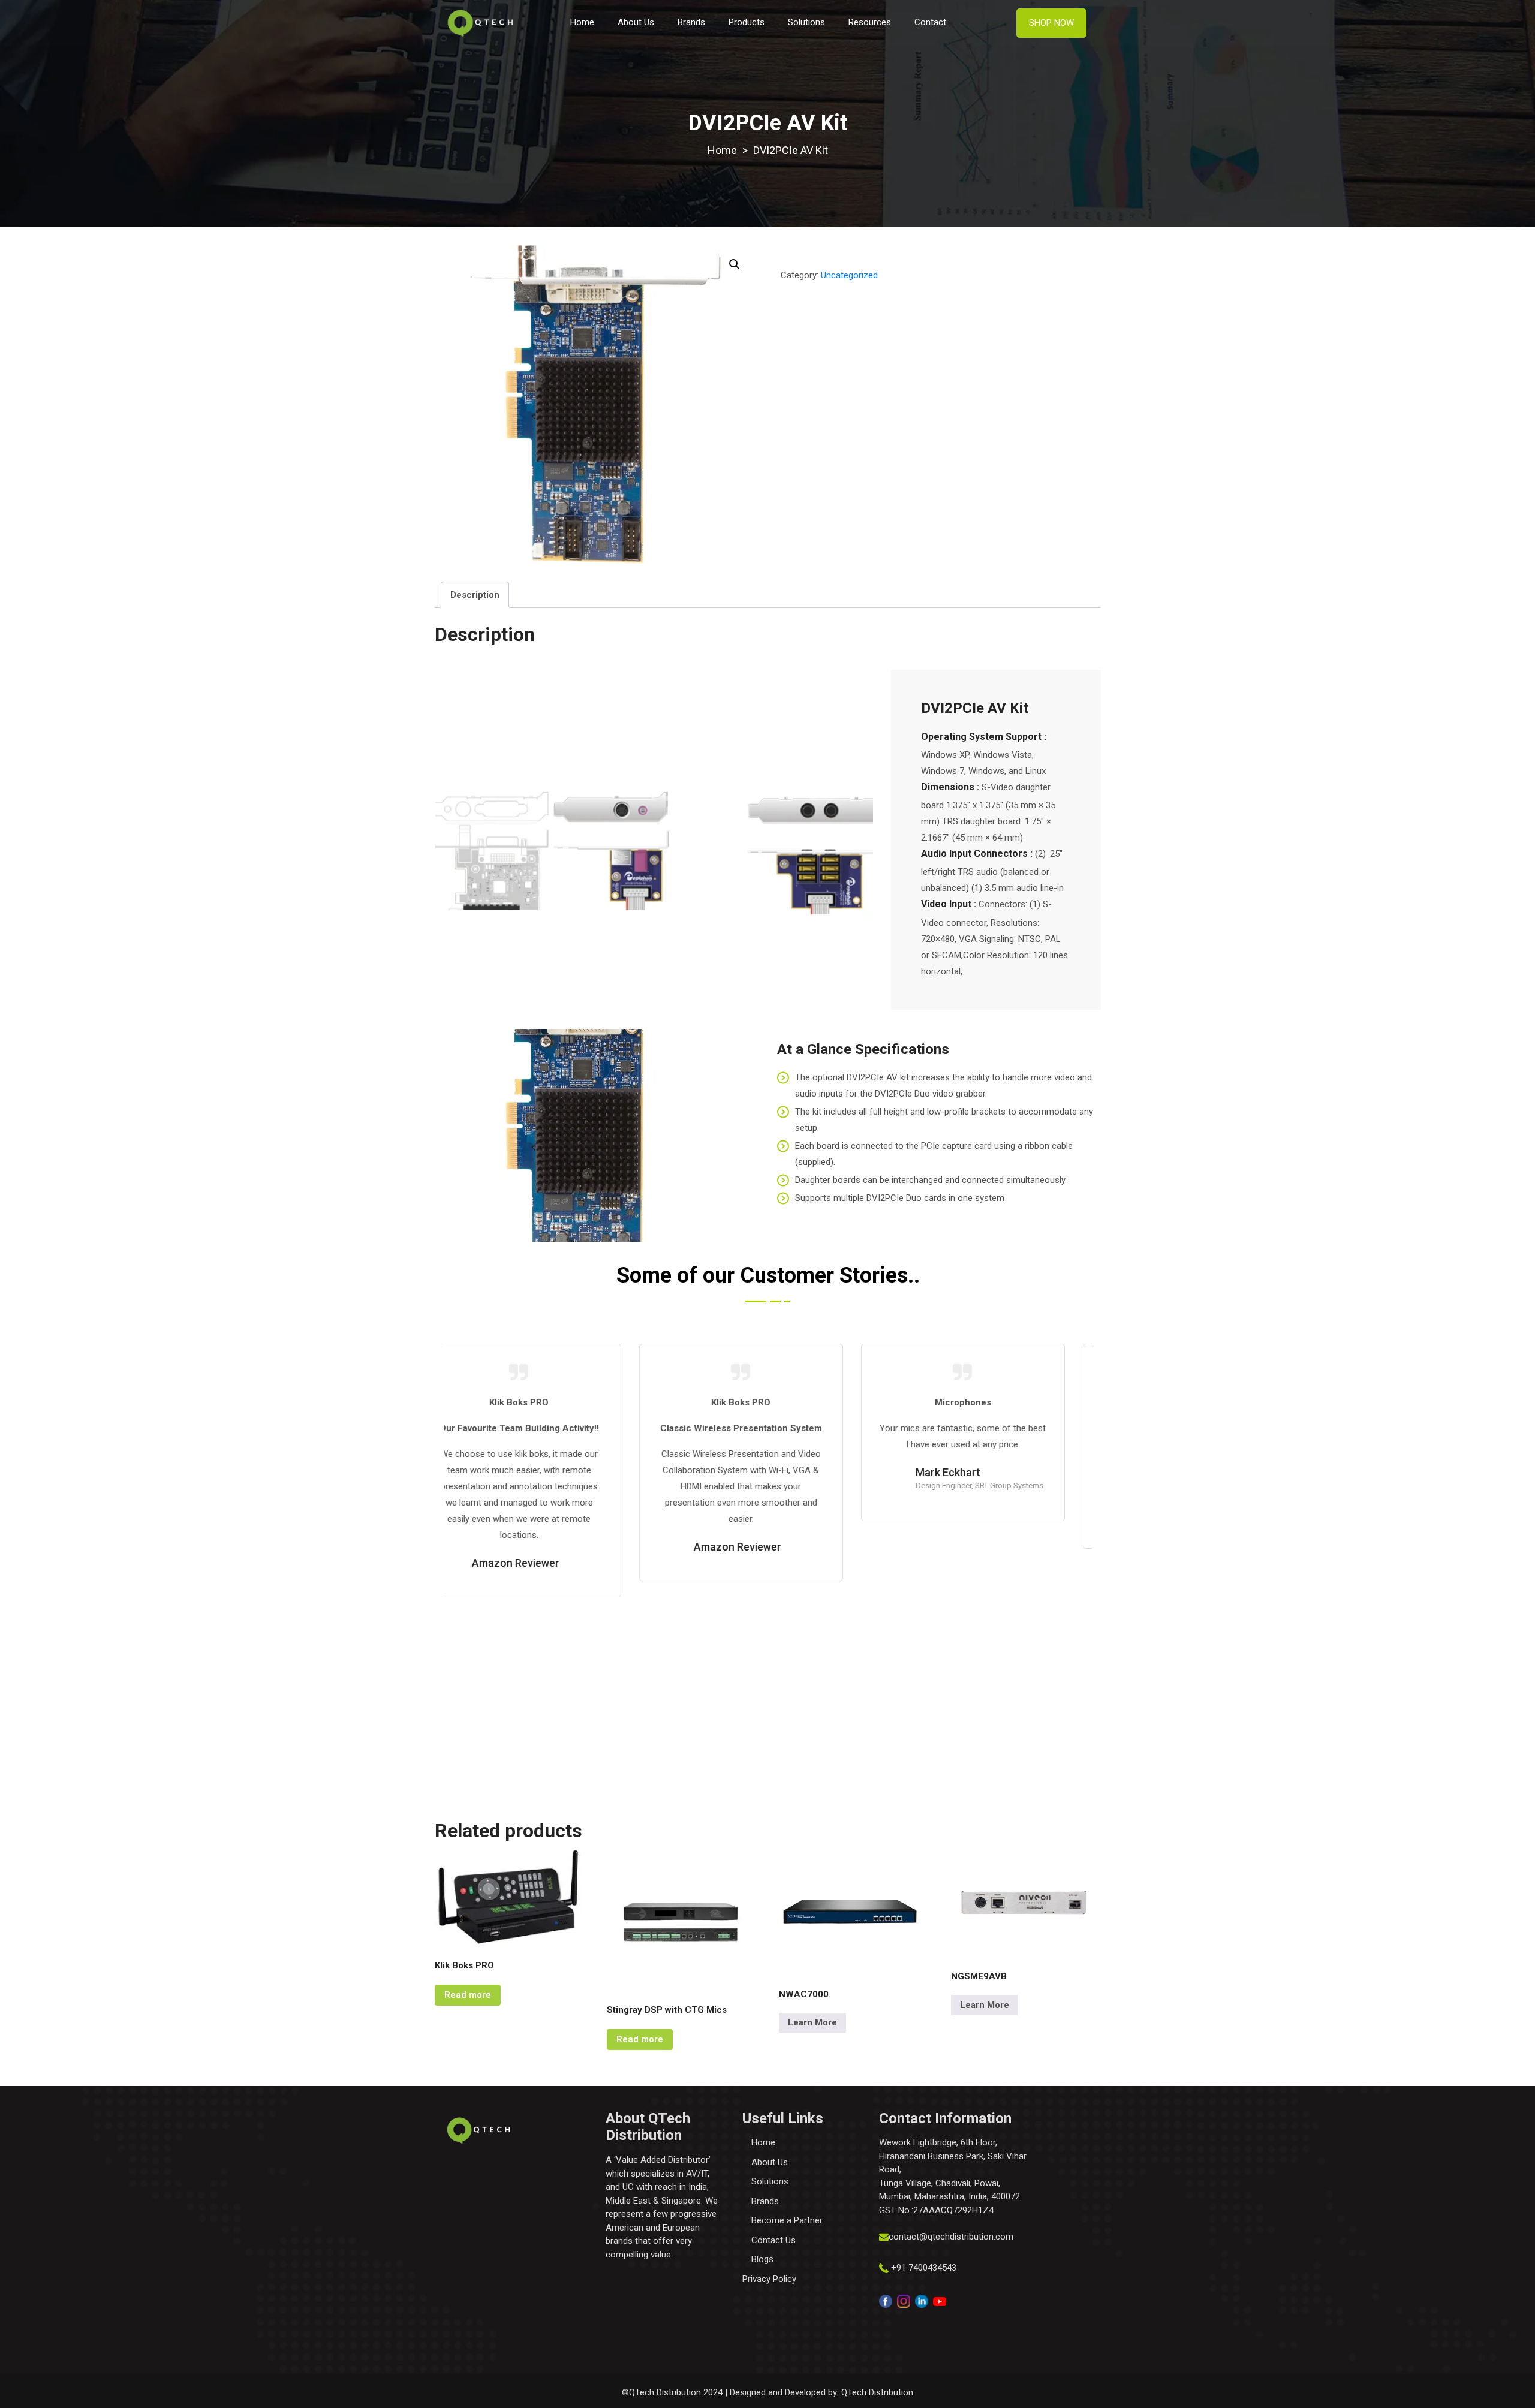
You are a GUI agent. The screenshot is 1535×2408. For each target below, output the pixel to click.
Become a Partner (787, 2220)
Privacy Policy (769, 2279)
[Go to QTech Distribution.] (722, 150)
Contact (930, 22)
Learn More (812, 2022)
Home (582, 22)
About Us (636, 22)
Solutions (806, 22)
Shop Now (1051, 23)
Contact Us (773, 2240)
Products (747, 22)
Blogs (762, 2259)
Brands (691, 22)
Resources (870, 22)
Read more (468, 1995)
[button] (735, 264)
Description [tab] (475, 595)
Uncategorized (849, 275)
